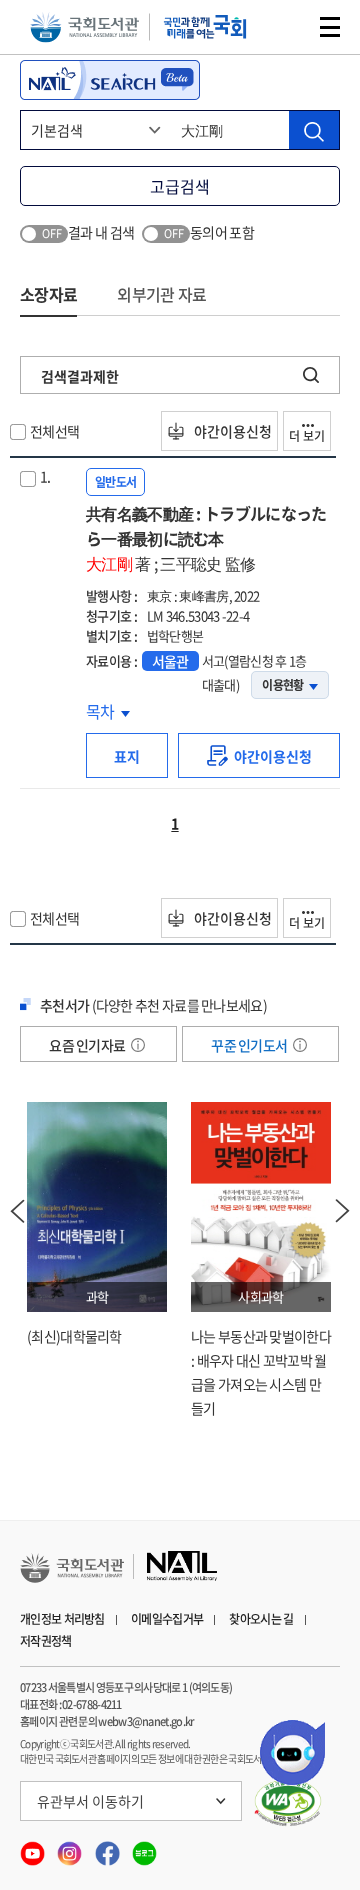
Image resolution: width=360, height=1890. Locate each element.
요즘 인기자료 (88, 1045)
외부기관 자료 (161, 294)
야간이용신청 (231, 431)
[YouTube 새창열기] (33, 1848)
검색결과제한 (80, 376)
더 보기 (307, 436)
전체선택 (54, 431)
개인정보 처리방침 (62, 1619)
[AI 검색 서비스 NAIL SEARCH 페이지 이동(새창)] (110, 80)
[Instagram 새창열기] (70, 1848)
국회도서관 (84, 27)
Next (343, 1211)
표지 (127, 756)
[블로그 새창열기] (144, 1848)
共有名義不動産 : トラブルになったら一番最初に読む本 (206, 538)
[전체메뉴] (330, 27)
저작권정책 (46, 1641)
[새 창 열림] (288, 1803)
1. (45, 476)
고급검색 (180, 186)
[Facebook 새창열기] (108, 1848)
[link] (259, 755)
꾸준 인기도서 (250, 1045)
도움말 (138, 1045)
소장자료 (48, 294)
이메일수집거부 (167, 1619)
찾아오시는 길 (261, 1619)
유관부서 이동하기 (90, 1801)
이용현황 (282, 685)
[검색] (314, 130)
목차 (108, 711)
